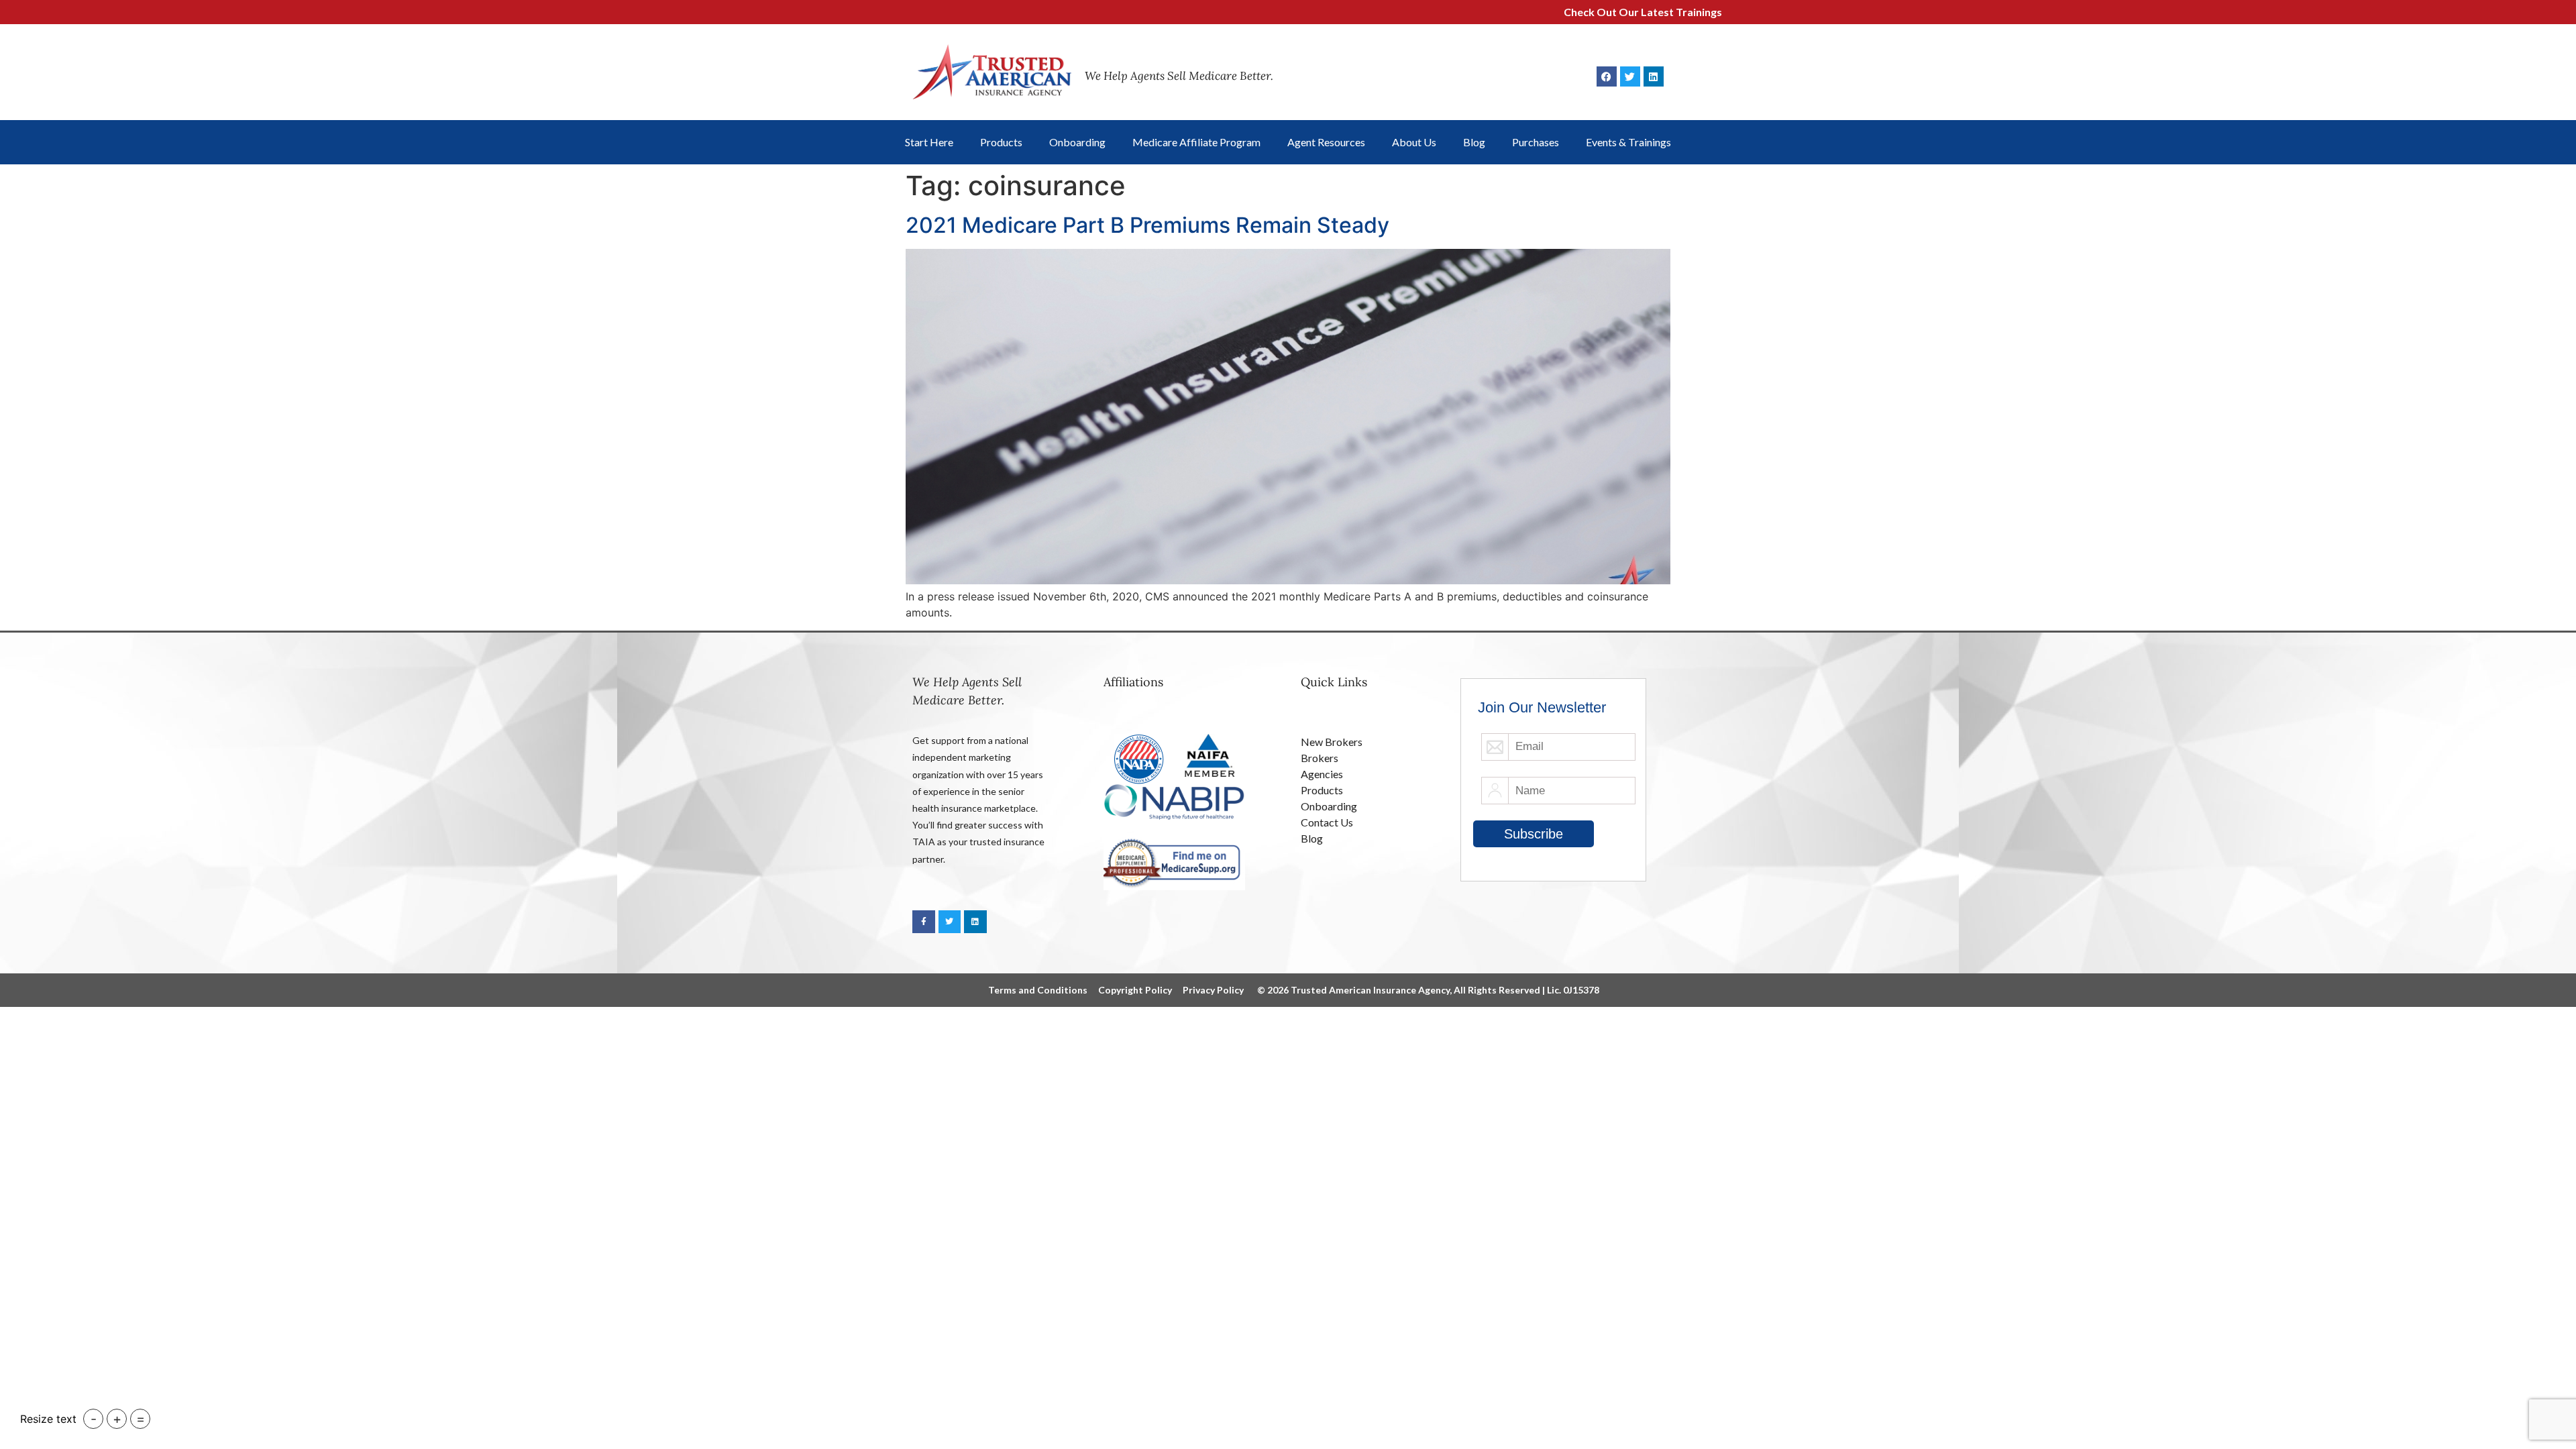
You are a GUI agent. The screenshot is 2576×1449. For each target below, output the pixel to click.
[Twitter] (1630, 76)
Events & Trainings (1628, 142)
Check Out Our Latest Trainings (1569, 12)
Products (1001, 142)
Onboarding (1077, 142)
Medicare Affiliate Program (1196, 142)
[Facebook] (1607, 76)
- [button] (94, 1419)
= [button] (141, 1419)
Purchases (1536, 142)
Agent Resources (1326, 142)
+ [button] (117, 1419)
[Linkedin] (1654, 76)
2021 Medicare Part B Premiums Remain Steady (1147, 225)
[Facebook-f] (924, 922)
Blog (1474, 142)
